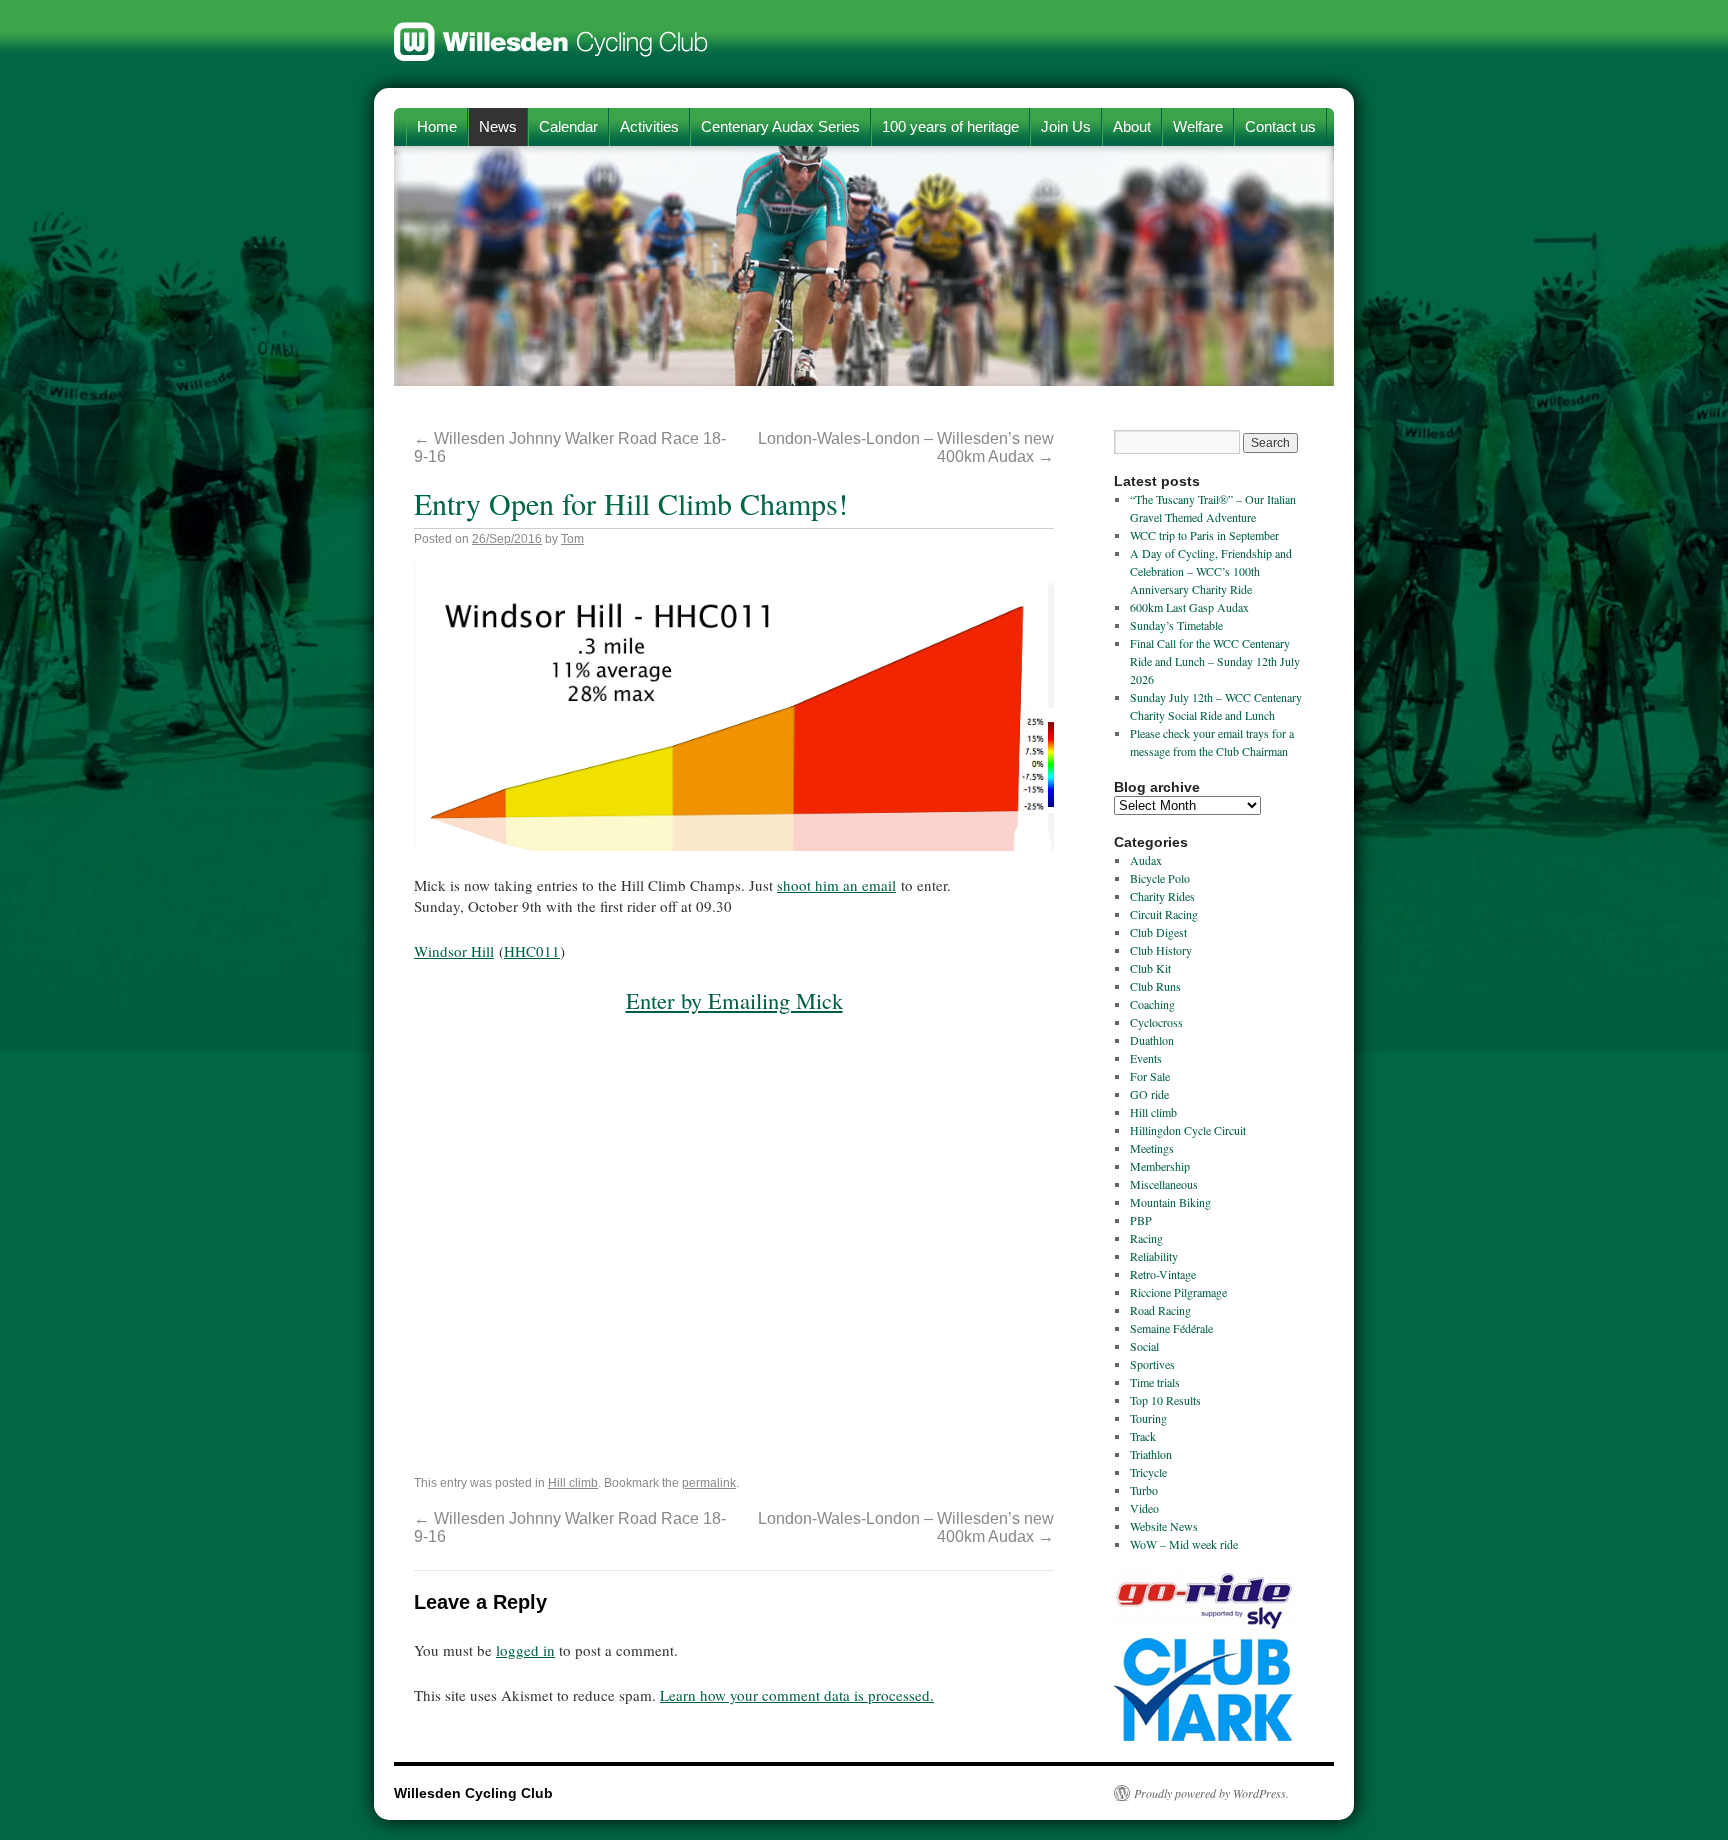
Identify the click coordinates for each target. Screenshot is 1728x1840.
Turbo (1144, 1490)
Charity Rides (1162, 896)
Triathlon (1151, 1454)
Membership (1160, 1166)
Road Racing (1160, 1310)
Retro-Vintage (1163, 1274)
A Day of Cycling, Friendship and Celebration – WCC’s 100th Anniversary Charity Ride (1211, 571)
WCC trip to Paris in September (1204, 535)
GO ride (1149, 1094)
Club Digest (1158, 932)
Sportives (1152, 1364)
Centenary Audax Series (780, 126)
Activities (649, 126)
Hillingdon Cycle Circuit (1188, 1130)
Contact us (1280, 126)
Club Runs (1155, 986)
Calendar (568, 126)
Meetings (1152, 1148)
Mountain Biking (1170, 1202)
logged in (525, 1650)
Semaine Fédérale (1171, 1328)
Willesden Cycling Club (551, 32)
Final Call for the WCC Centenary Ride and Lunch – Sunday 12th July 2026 (1215, 661)
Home (437, 126)
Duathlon (1152, 1040)
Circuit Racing (1164, 914)
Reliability (1154, 1256)
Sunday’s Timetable (1176, 625)
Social (1144, 1346)
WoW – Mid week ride (1184, 1544)
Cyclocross (1156, 1022)
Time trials (1155, 1382)
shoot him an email (836, 885)
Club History (1161, 950)
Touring (1148, 1418)
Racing (1146, 1238)
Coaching (1152, 1004)
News (498, 126)
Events (1146, 1058)
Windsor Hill (454, 951)
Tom (572, 539)
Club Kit (1150, 968)
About (1132, 126)
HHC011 (532, 951)
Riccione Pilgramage (1178, 1292)
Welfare (1198, 126)
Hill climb (573, 1483)
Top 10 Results (1165, 1400)
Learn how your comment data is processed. (797, 1695)
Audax (1146, 860)
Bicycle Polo (1160, 878)
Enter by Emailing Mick (734, 1000)
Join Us (1066, 126)
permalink (709, 1483)
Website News (1164, 1526)
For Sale (1150, 1076)
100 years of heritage (950, 126)
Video (1144, 1508)
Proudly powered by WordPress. (1211, 1793)
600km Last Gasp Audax (1189, 607)
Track (1143, 1436)
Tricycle (1148, 1472)
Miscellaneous (1164, 1184)
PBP (1141, 1220)
